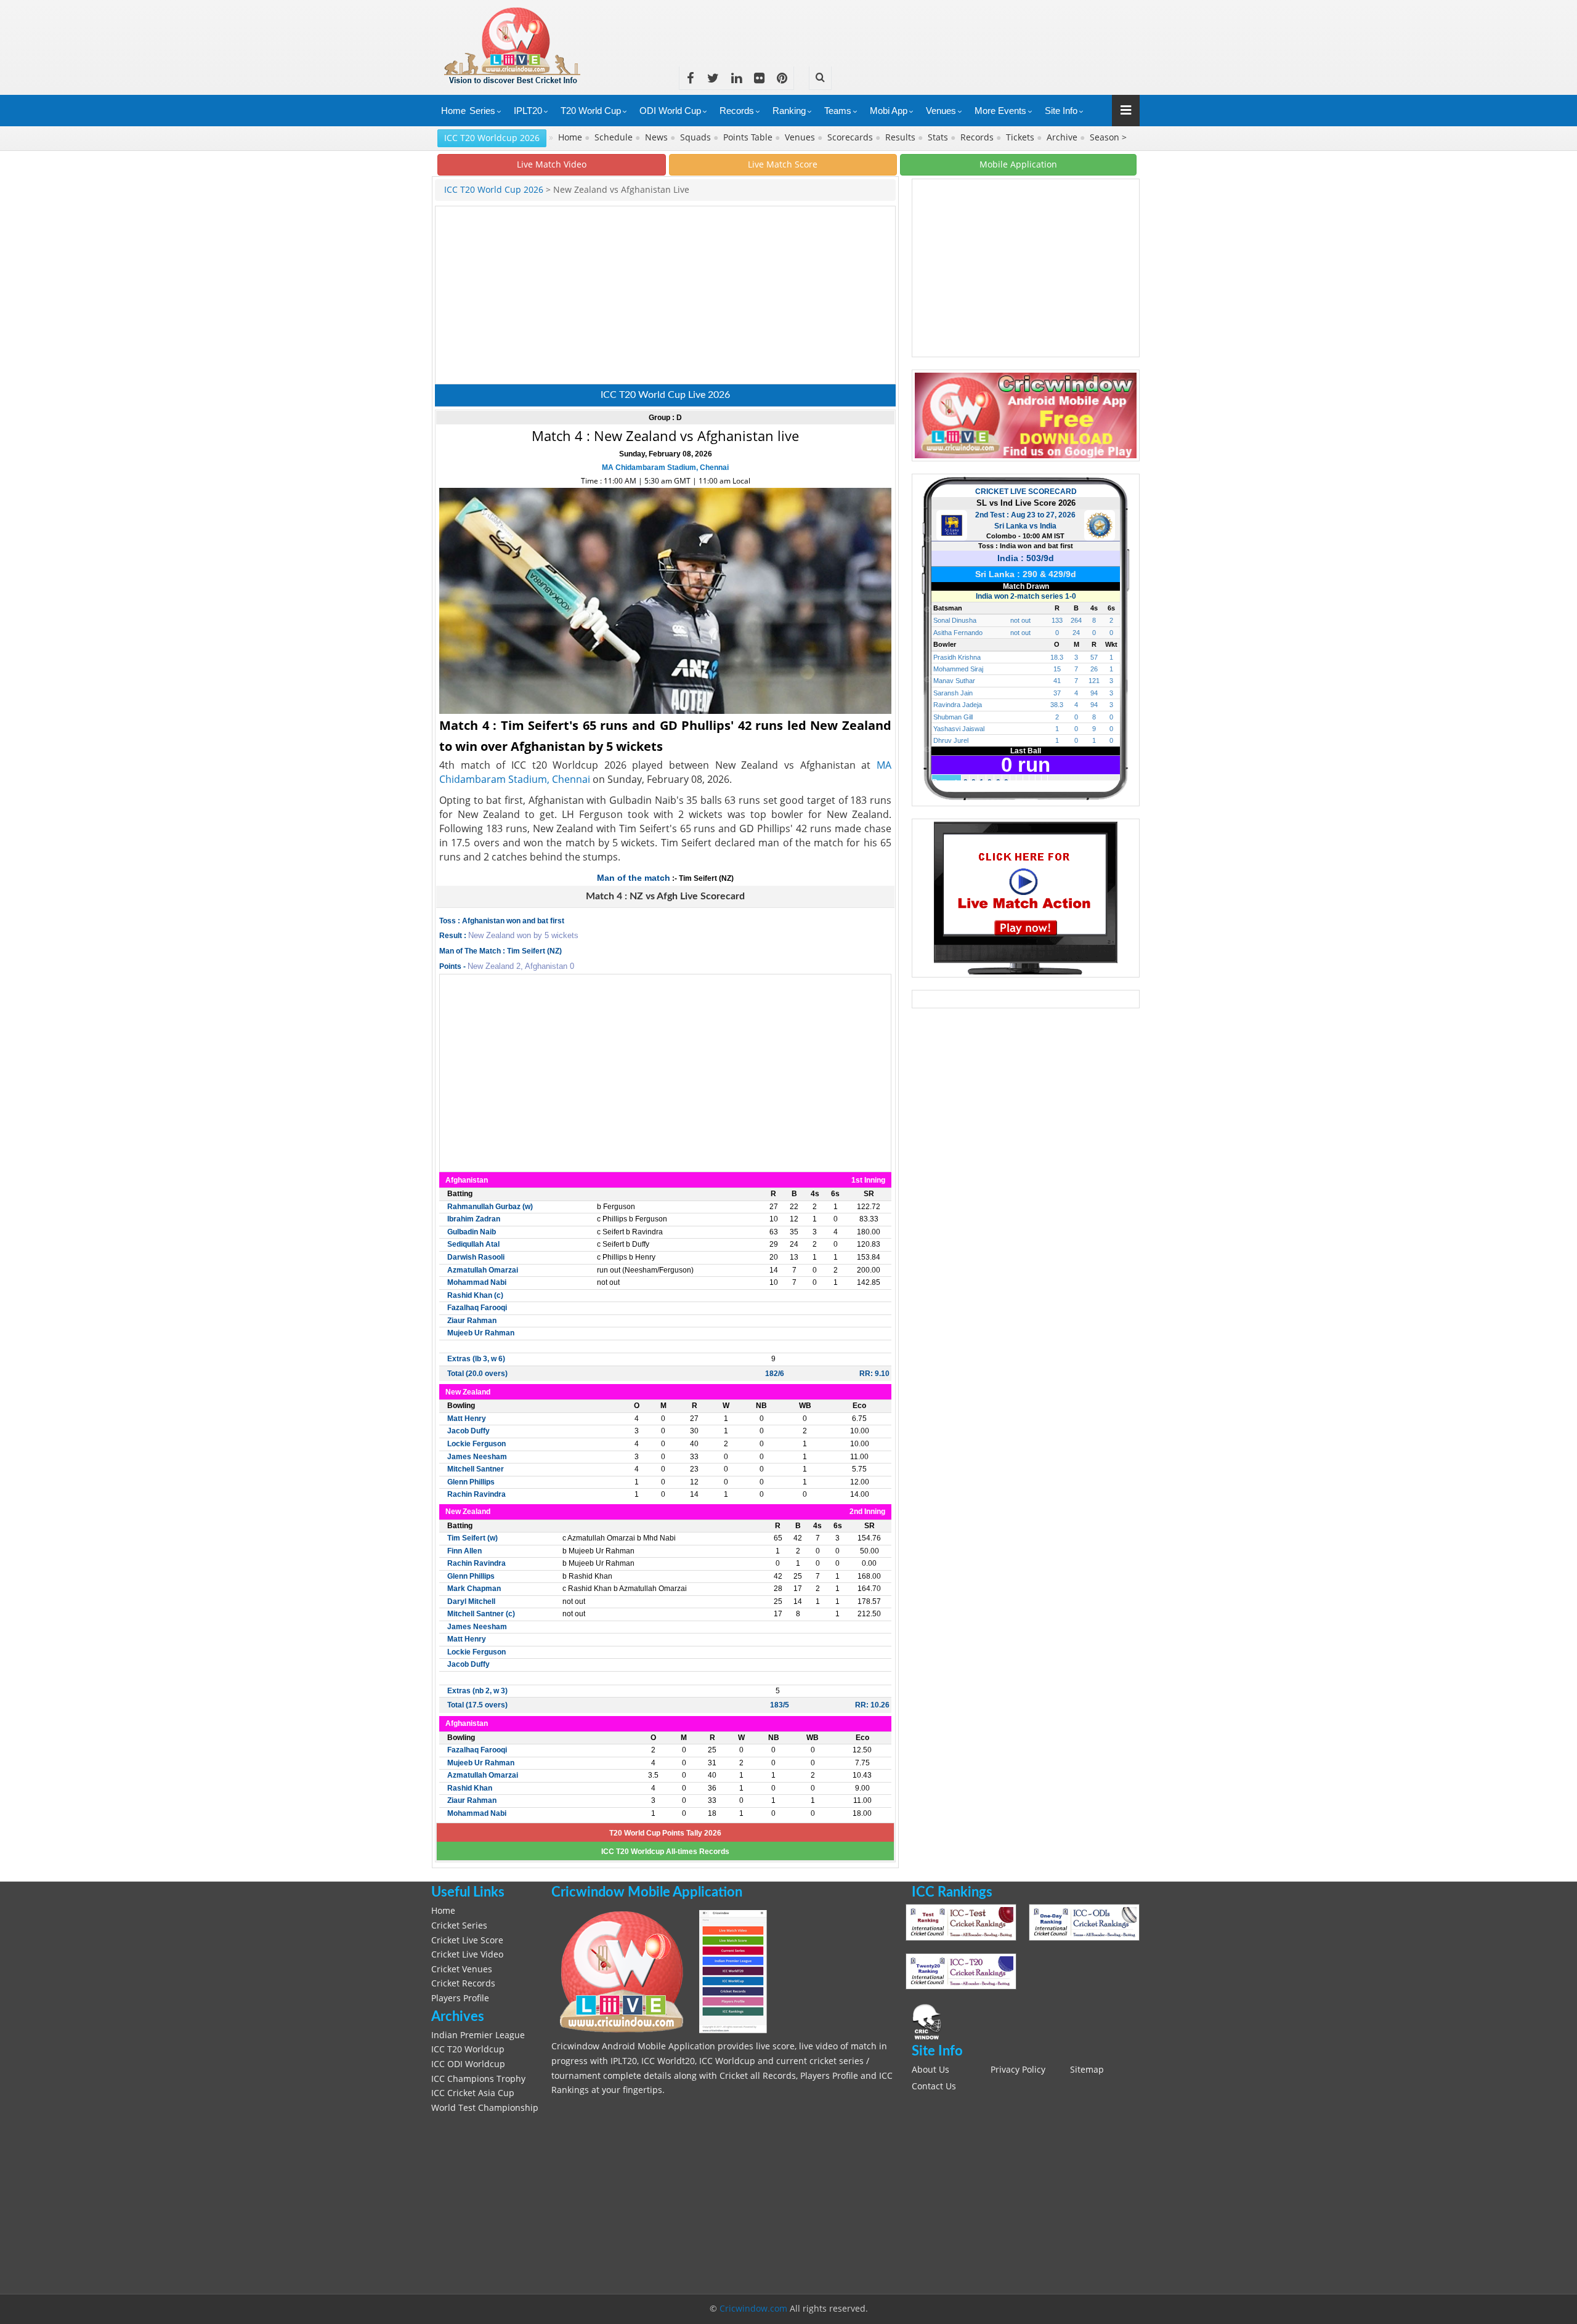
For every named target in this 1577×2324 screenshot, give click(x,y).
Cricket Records (463, 1983)
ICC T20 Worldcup (468, 2049)
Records (737, 111)
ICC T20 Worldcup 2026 (492, 138)
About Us (930, 2070)
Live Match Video (552, 164)
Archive (1063, 137)
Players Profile (460, 1998)
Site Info (1061, 111)
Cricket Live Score (467, 1940)
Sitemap (1087, 2070)
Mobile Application (1018, 164)
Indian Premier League (478, 2035)
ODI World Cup (670, 111)
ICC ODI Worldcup (468, 2064)
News (658, 137)
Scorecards (851, 137)
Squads (697, 137)
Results (902, 137)
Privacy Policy (1018, 2070)
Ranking (789, 111)
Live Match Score (783, 164)
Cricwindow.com (753, 2309)
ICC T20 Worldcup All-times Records (665, 1852)
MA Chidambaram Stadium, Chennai (665, 468)
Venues (941, 111)
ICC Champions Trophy (478, 2079)
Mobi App (889, 111)
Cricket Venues (462, 1969)
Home (453, 111)
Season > (1108, 137)
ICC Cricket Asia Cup (473, 2093)
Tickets (1021, 137)
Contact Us (934, 2086)
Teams (838, 111)
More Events (1000, 111)
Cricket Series (459, 1925)
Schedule (615, 137)
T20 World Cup (591, 111)
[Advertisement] (915, 28)
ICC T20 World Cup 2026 (494, 190)
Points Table (749, 137)
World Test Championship (485, 2108)
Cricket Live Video (467, 1954)
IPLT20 (528, 111)
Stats (939, 137)
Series (482, 111)
